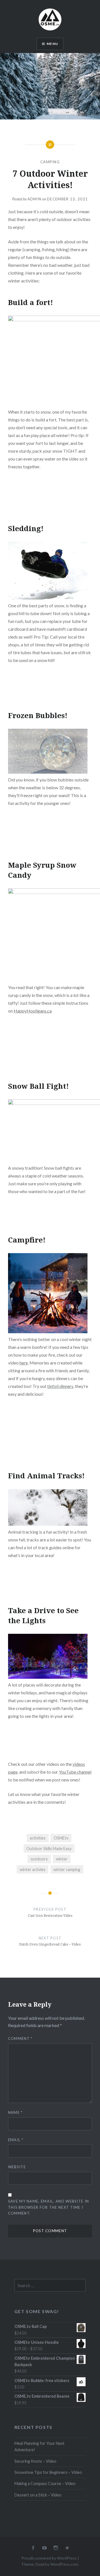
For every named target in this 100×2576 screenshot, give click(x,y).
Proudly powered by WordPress (49, 2558)
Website (17, 2167)
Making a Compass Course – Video (45, 2483)
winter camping (67, 1869)
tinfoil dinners (60, 1386)
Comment (20, 2038)
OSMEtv (61, 1838)
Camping (50, 162)
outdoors (39, 1859)
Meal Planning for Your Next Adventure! (39, 2447)
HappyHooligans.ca (33, 1011)
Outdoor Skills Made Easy (49, 1849)
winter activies (33, 1869)
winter (62, 1859)
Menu (52, 44)
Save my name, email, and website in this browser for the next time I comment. (49, 2207)
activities (38, 1838)
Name (15, 2112)
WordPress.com (64, 2564)
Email (16, 2140)
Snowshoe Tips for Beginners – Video (48, 2472)
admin (35, 199)
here (24, 1363)
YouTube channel (75, 1772)
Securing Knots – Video (35, 2461)
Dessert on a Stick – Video (38, 2495)
